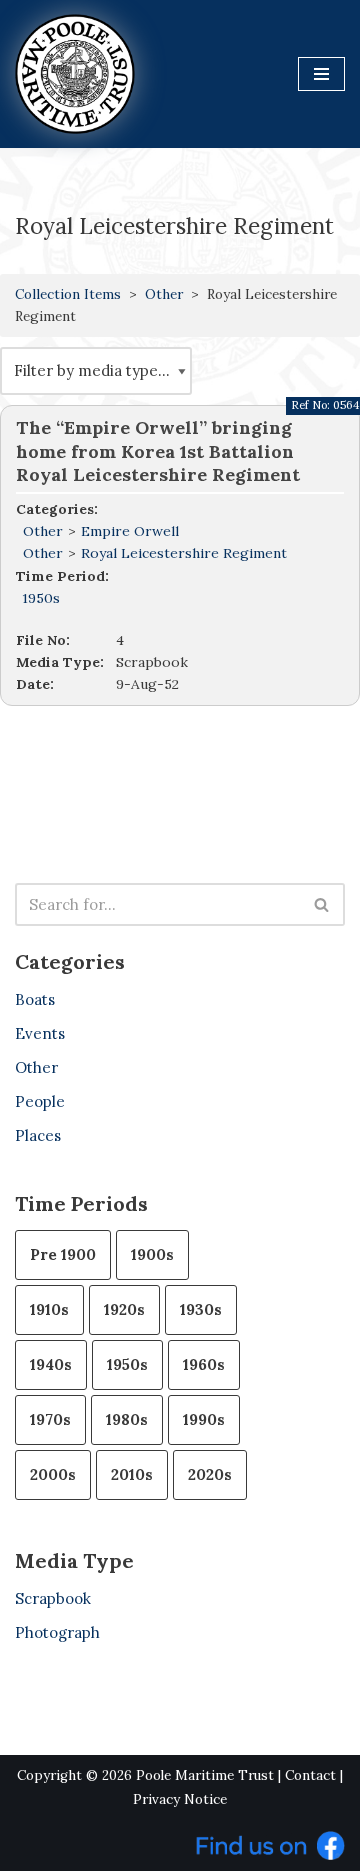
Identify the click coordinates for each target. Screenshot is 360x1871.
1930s (201, 1309)
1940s (51, 1364)
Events (40, 1033)
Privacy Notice (180, 1799)
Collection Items (68, 294)
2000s (53, 1474)
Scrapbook (53, 1598)
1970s (50, 1419)
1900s (152, 1254)
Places (38, 1135)
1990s (204, 1419)
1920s (124, 1309)
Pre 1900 (63, 1254)
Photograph (57, 1632)
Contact (310, 1775)
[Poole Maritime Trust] (75, 74)
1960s (204, 1364)
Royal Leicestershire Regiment (184, 553)
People (40, 1101)
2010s (132, 1474)
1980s (127, 1419)
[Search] (322, 904)
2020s (210, 1474)
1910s (49, 1309)
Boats (35, 999)
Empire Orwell (130, 531)
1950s (41, 598)
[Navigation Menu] (321, 74)
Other (164, 294)
